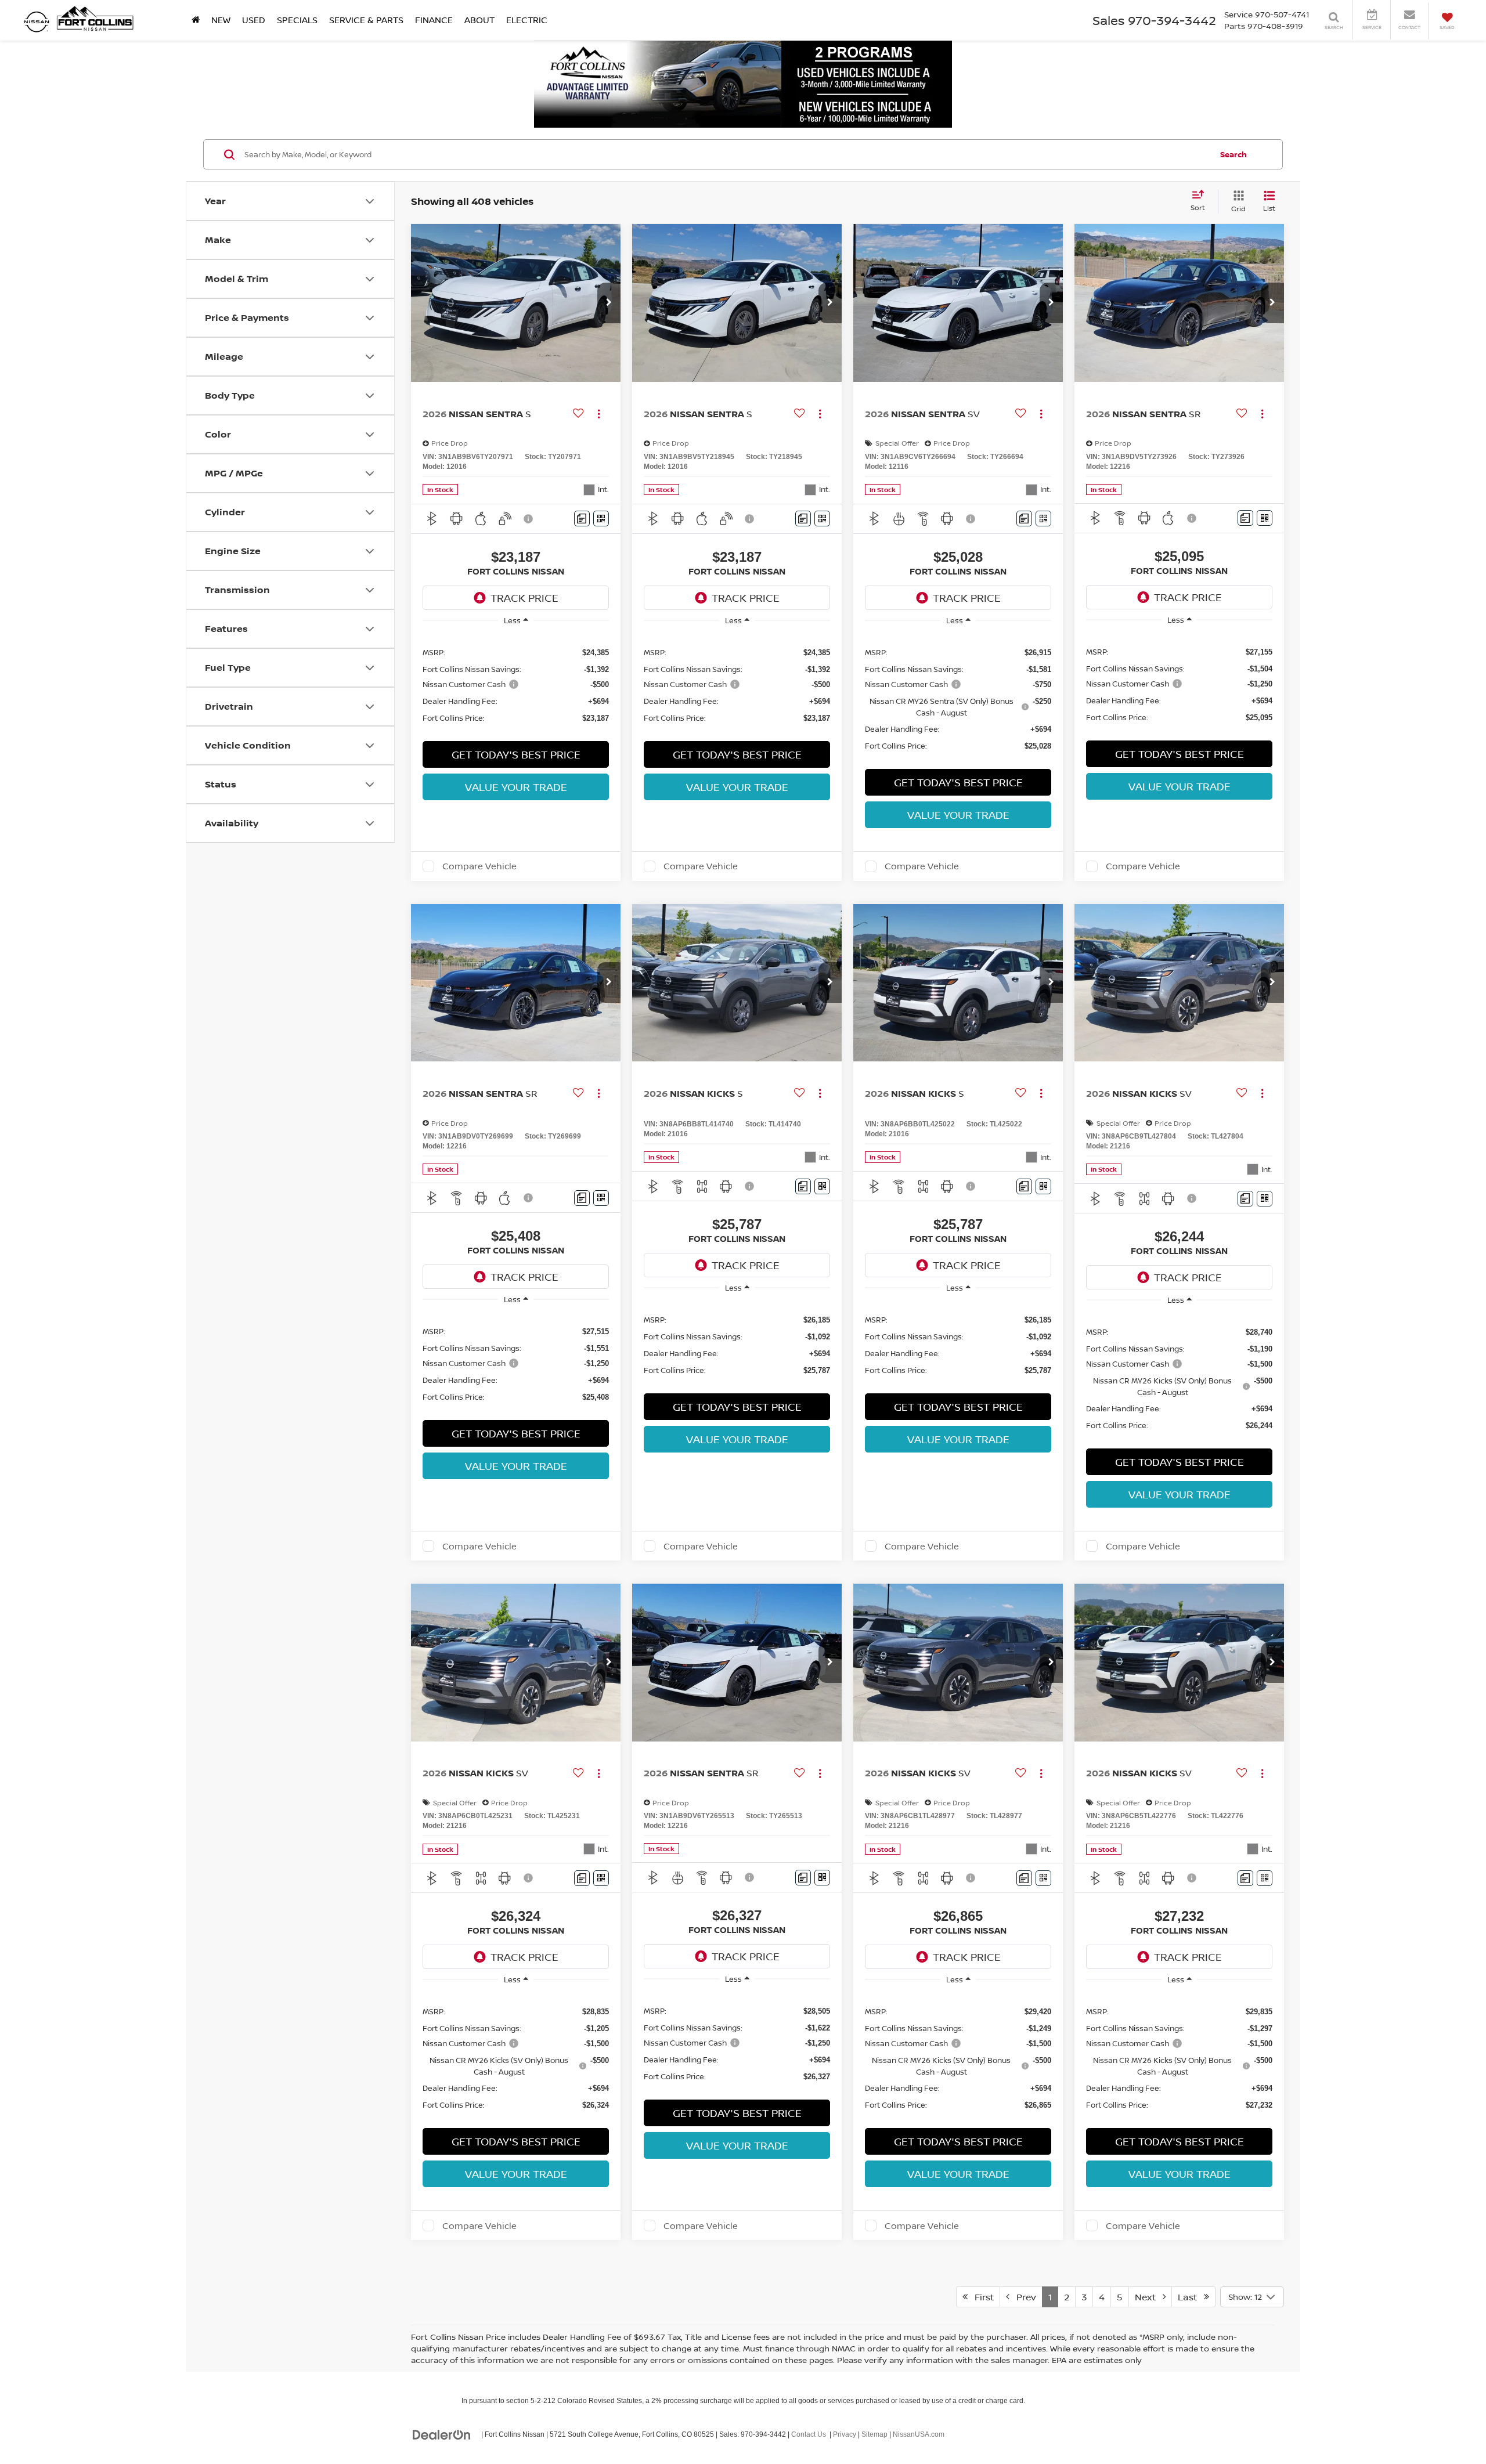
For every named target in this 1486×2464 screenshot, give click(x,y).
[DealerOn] (442, 2434)
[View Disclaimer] (529, 519)
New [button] (221, 20)
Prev (1023, 2297)
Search (1233, 154)
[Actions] (599, 413)
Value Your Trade (516, 787)
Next (1149, 2297)
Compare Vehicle (479, 866)
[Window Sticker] (601, 519)
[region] (516, 684)
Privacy (845, 2434)
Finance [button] (434, 20)
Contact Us (809, 2434)
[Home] (196, 20)
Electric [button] (527, 20)
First (981, 2297)
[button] (609, 303)
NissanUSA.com (919, 2434)
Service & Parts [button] (366, 20)
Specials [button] (297, 20)
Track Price (524, 598)
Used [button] (254, 20)
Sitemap (874, 2434)
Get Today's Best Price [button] (516, 754)
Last (1191, 2297)
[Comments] (582, 519)
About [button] (479, 20)
